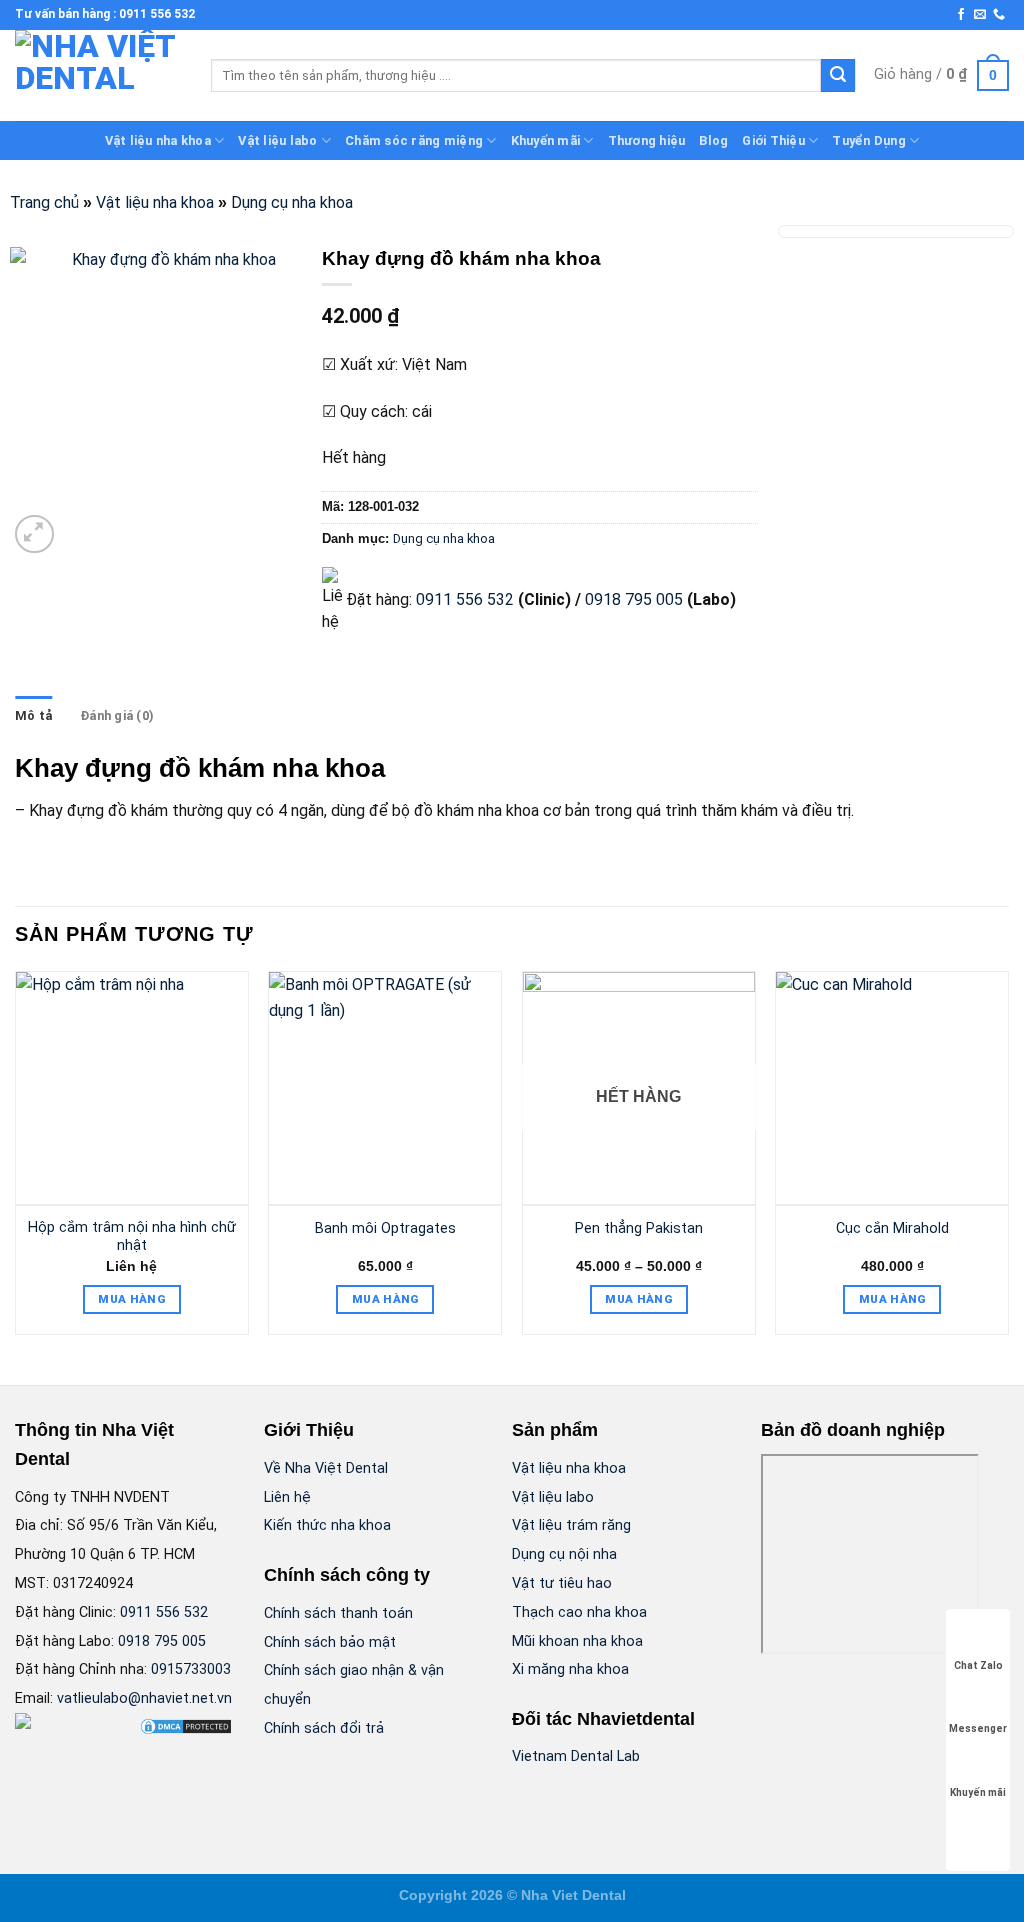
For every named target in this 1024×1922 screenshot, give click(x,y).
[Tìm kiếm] (838, 76)
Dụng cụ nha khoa (292, 202)
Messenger (978, 1728)
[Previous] (16, 1161)
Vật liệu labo (277, 140)
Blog (713, 140)
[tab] (33, 716)
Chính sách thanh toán (338, 1613)
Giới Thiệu (773, 140)
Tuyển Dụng (869, 140)
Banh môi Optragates (385, 1228)
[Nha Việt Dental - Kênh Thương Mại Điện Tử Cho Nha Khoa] (98, 75)
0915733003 (191, 1669)
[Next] (1008, 1161)
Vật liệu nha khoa (158, 140)
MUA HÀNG (131, 1299)
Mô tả (33, 715)
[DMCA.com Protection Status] (186, 1725)
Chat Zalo (978, 1665)
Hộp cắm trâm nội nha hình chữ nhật (132, 1237)
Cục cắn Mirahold (892, 1228)
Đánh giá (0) (117, 715)
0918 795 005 (632, 599)
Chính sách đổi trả (324, 1728)
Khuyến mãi (546, 140)
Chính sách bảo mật (330, 1642)
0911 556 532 (465, 599)
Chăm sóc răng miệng (414, 140)
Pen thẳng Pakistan (639, 1228)
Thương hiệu (647, 140)
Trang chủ (44, 202)
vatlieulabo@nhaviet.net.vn (144, 1698)
